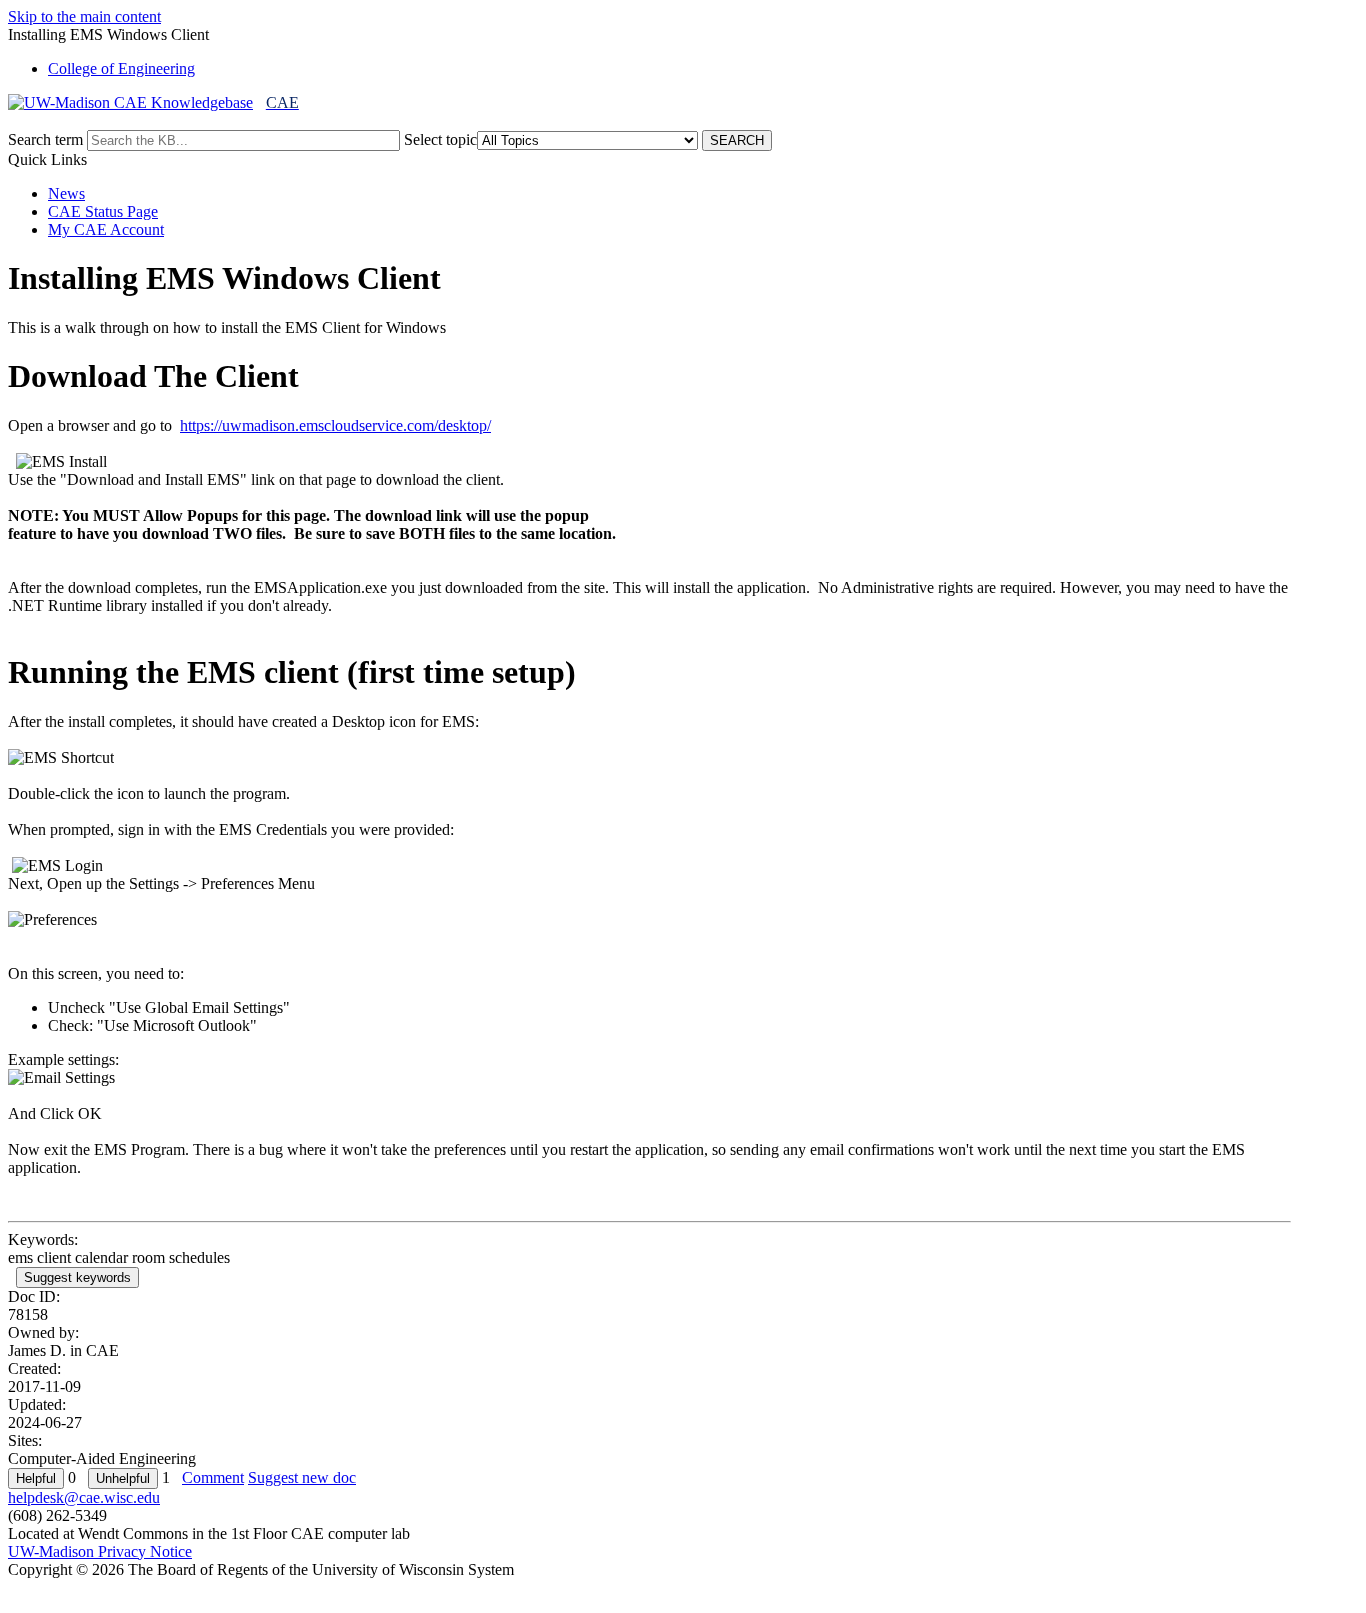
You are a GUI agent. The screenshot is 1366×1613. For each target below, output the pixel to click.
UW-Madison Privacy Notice (100, 1551)
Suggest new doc (302, 1477)
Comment (213, 1477)
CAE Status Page (103, 211)
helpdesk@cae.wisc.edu (84, 1497)
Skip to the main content (84, 16)
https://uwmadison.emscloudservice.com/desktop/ (335, 425)
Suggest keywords (77, 1277)
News (66, 193)
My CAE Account (106, 229)
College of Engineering (121, 68)
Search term (45, 139)
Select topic (440, 139)
